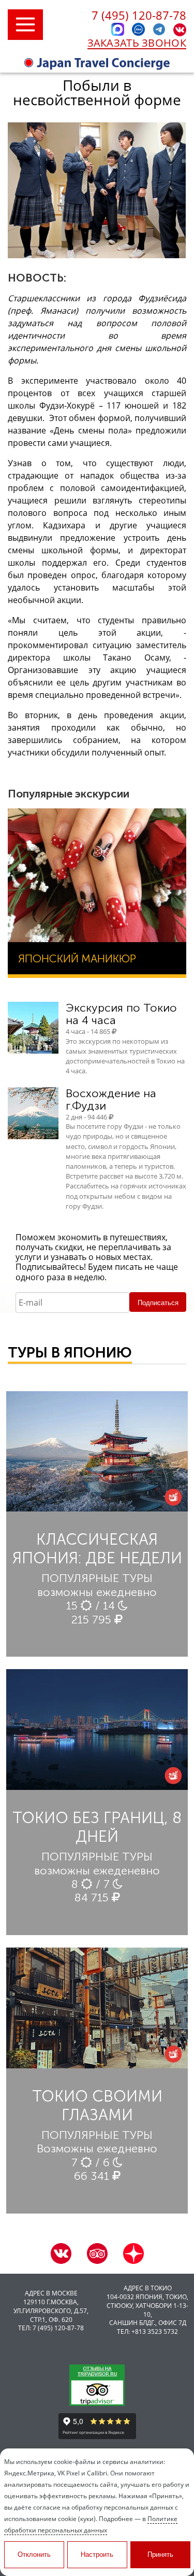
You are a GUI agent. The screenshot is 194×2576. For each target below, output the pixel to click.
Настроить (97, 2554)
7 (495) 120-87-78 (139, 15)
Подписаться (158, 1303)
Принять (160, 2554)
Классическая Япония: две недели (97, 1549)
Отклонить (34, 2554)
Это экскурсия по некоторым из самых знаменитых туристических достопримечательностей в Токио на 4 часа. (125, 1056)
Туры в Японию (70, 1353)
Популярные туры (97, 1578)
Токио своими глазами (97, 2106)
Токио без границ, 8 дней (97, 1827)
